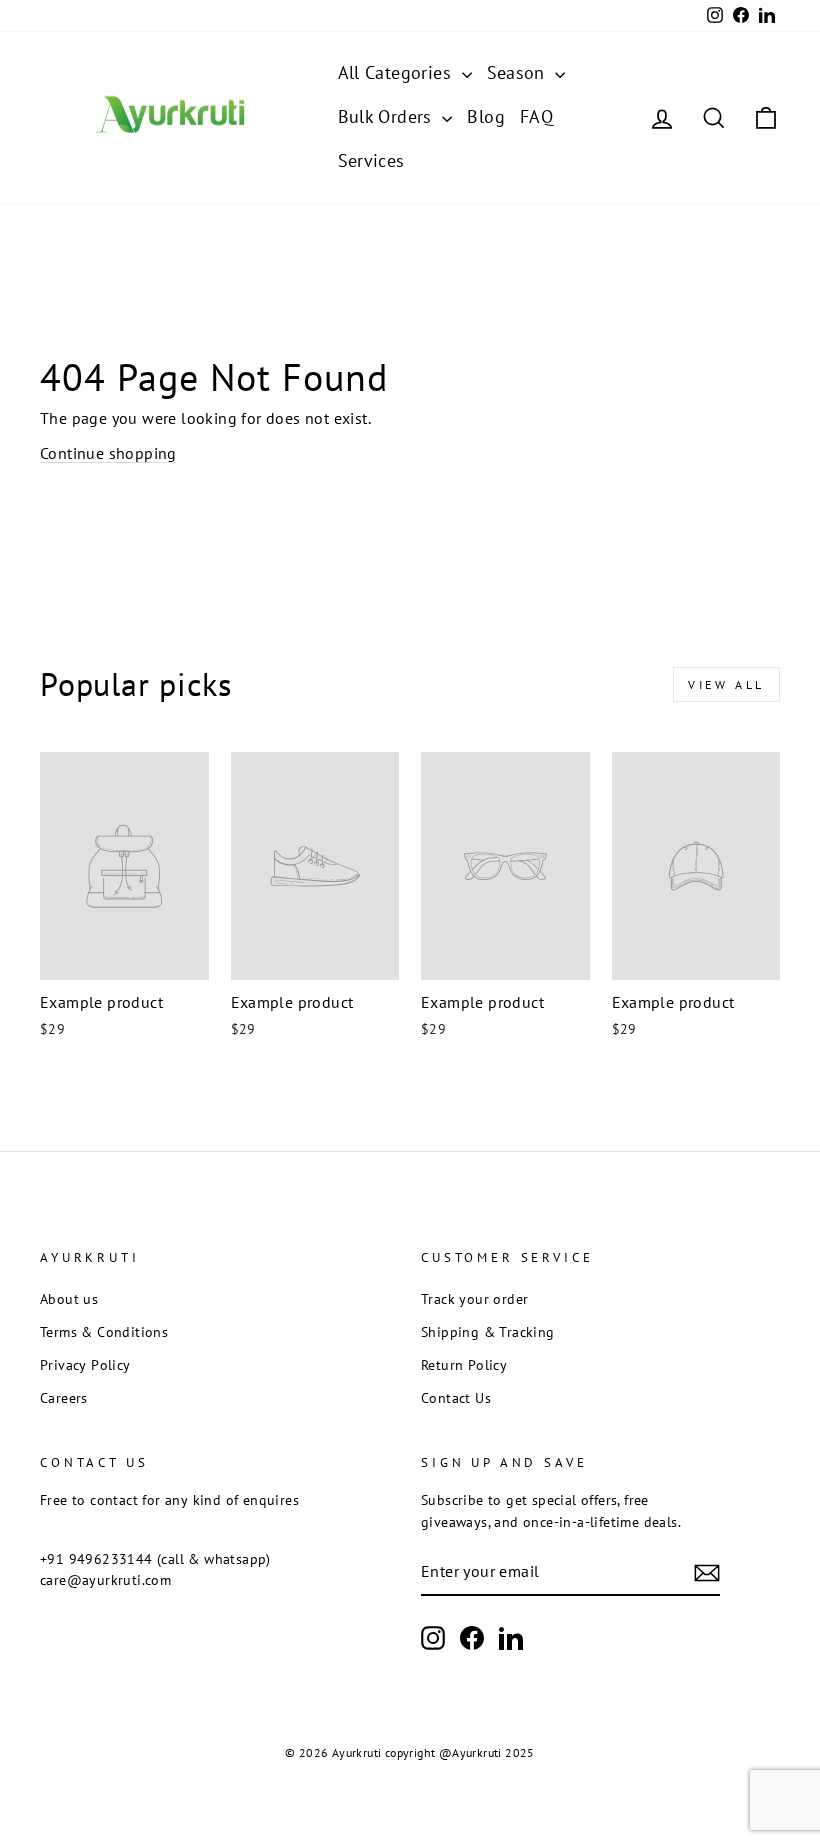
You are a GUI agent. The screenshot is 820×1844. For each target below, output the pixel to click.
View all (726, 684)
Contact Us (456, 1398)
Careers (64, 1398)
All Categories (397, 72)
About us (69, 1299)
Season (519, 72)
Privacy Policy (85, 1365)
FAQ (536, 116)
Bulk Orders (388, 116)
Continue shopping (108, 453)
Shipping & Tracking (488, 1332)
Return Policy (464, 1365)
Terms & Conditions (104, 1332)
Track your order (474, 1299)
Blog (486, 116)
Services (371, 160)
